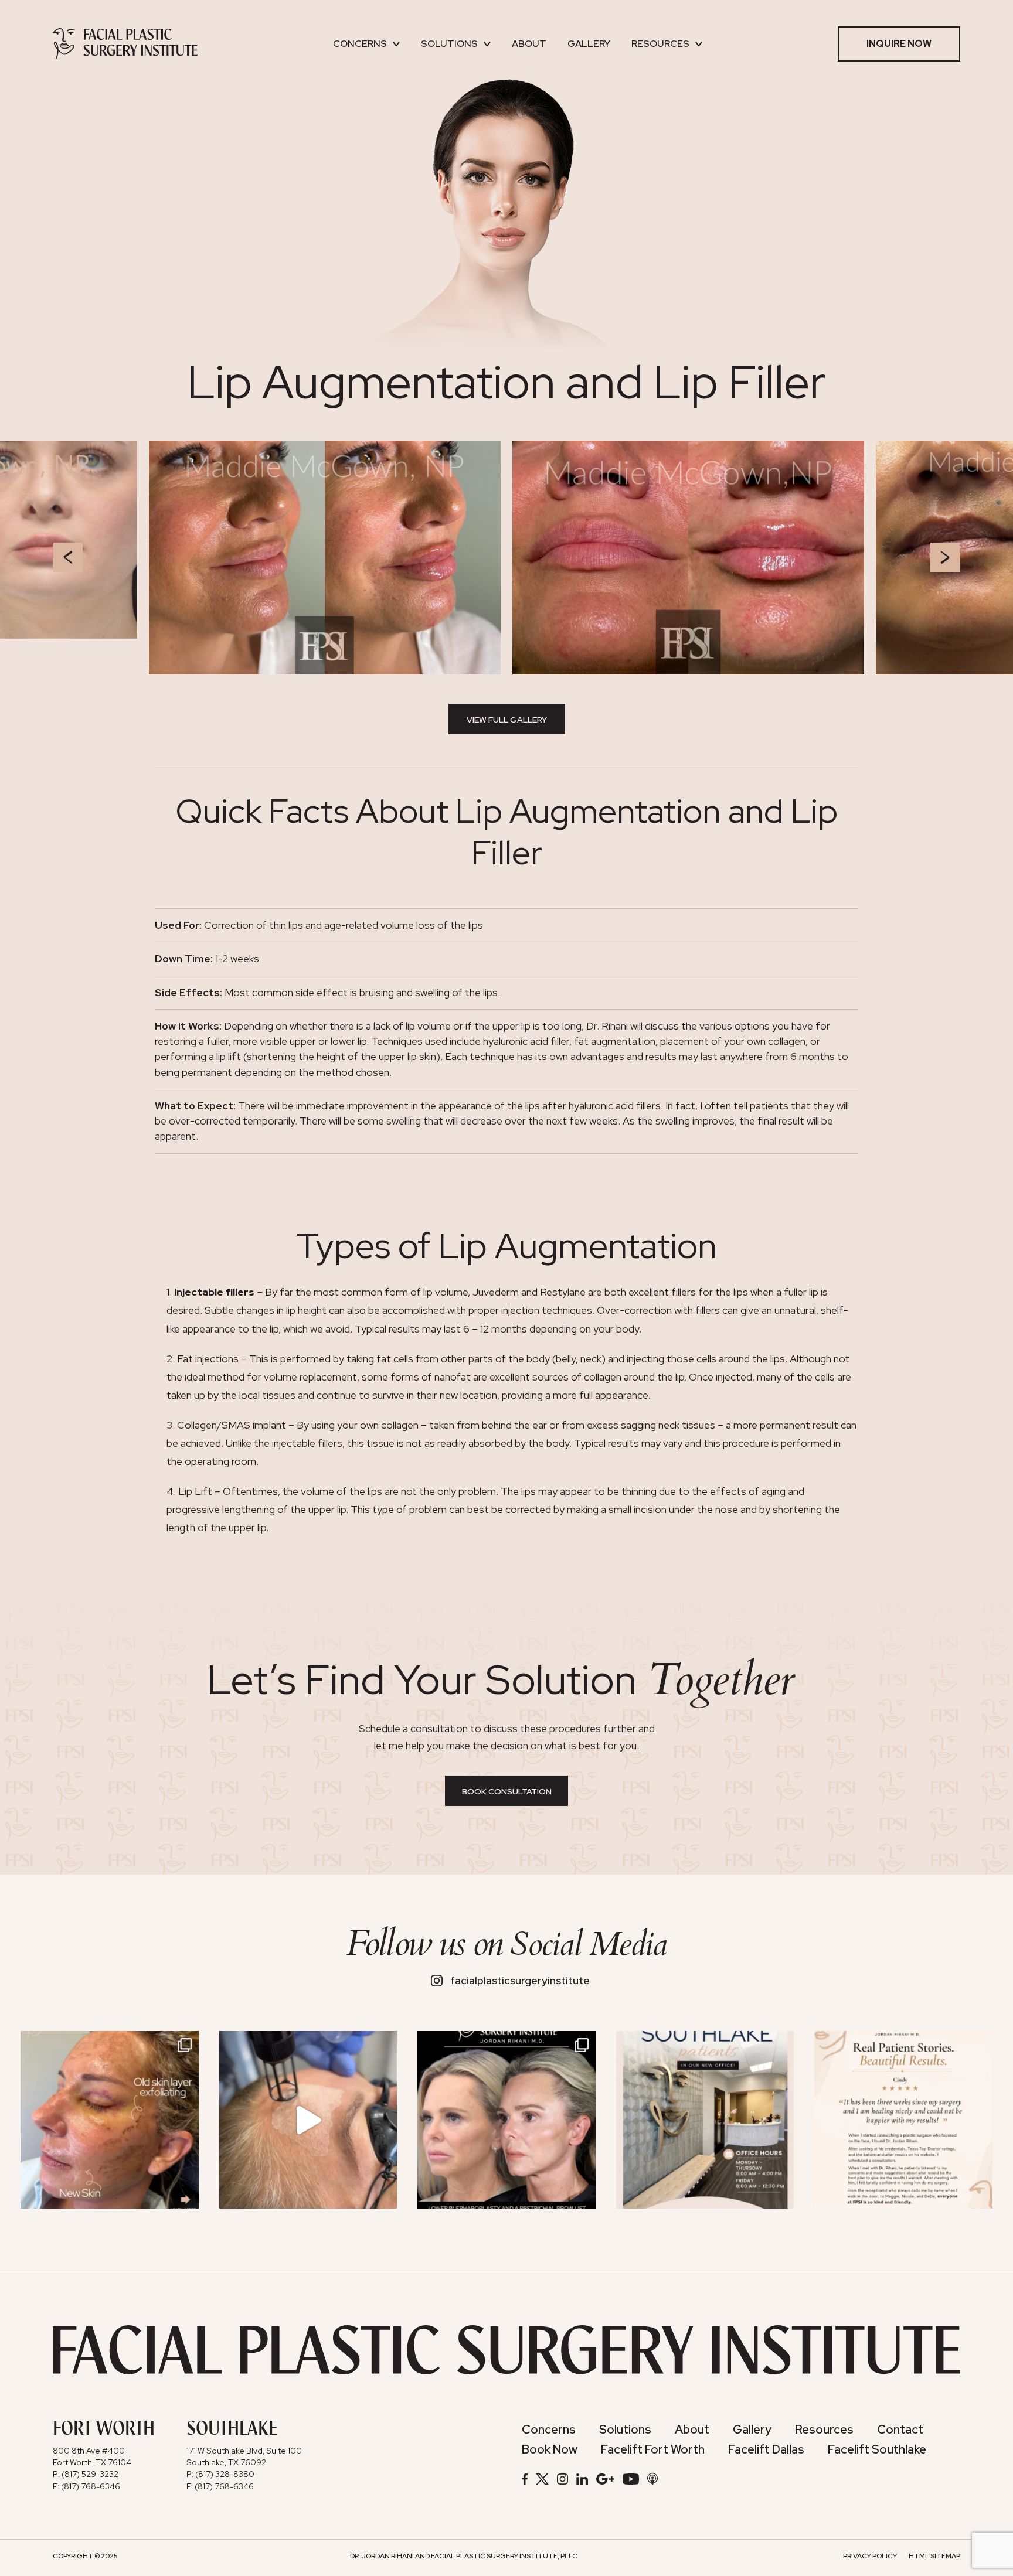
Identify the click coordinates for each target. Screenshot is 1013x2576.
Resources (660, 44)
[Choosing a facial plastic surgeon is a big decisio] (903, 2120)
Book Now (550, 2449)
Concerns (360, 44)
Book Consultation (507, 1791)
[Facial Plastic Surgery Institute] (125, 44)
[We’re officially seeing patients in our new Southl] (705, 2120)
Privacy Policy (870, 2556)
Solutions (449, 44)
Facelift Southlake (877, 2449)
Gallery (589, 44)
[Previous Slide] (68, 557)
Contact (900, 2429)
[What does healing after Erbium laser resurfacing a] (110, 2120)
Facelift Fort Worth (653, 2449)
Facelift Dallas (766, 2449)
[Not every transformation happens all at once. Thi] (506, 2120)
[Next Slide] (945, 557)
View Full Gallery (507, 720)
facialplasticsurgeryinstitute (520, 1981)
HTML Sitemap (934, 2556)
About (529, 44)
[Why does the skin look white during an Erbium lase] (308, 2120)
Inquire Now (899, 44)
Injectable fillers (214, 1292)
